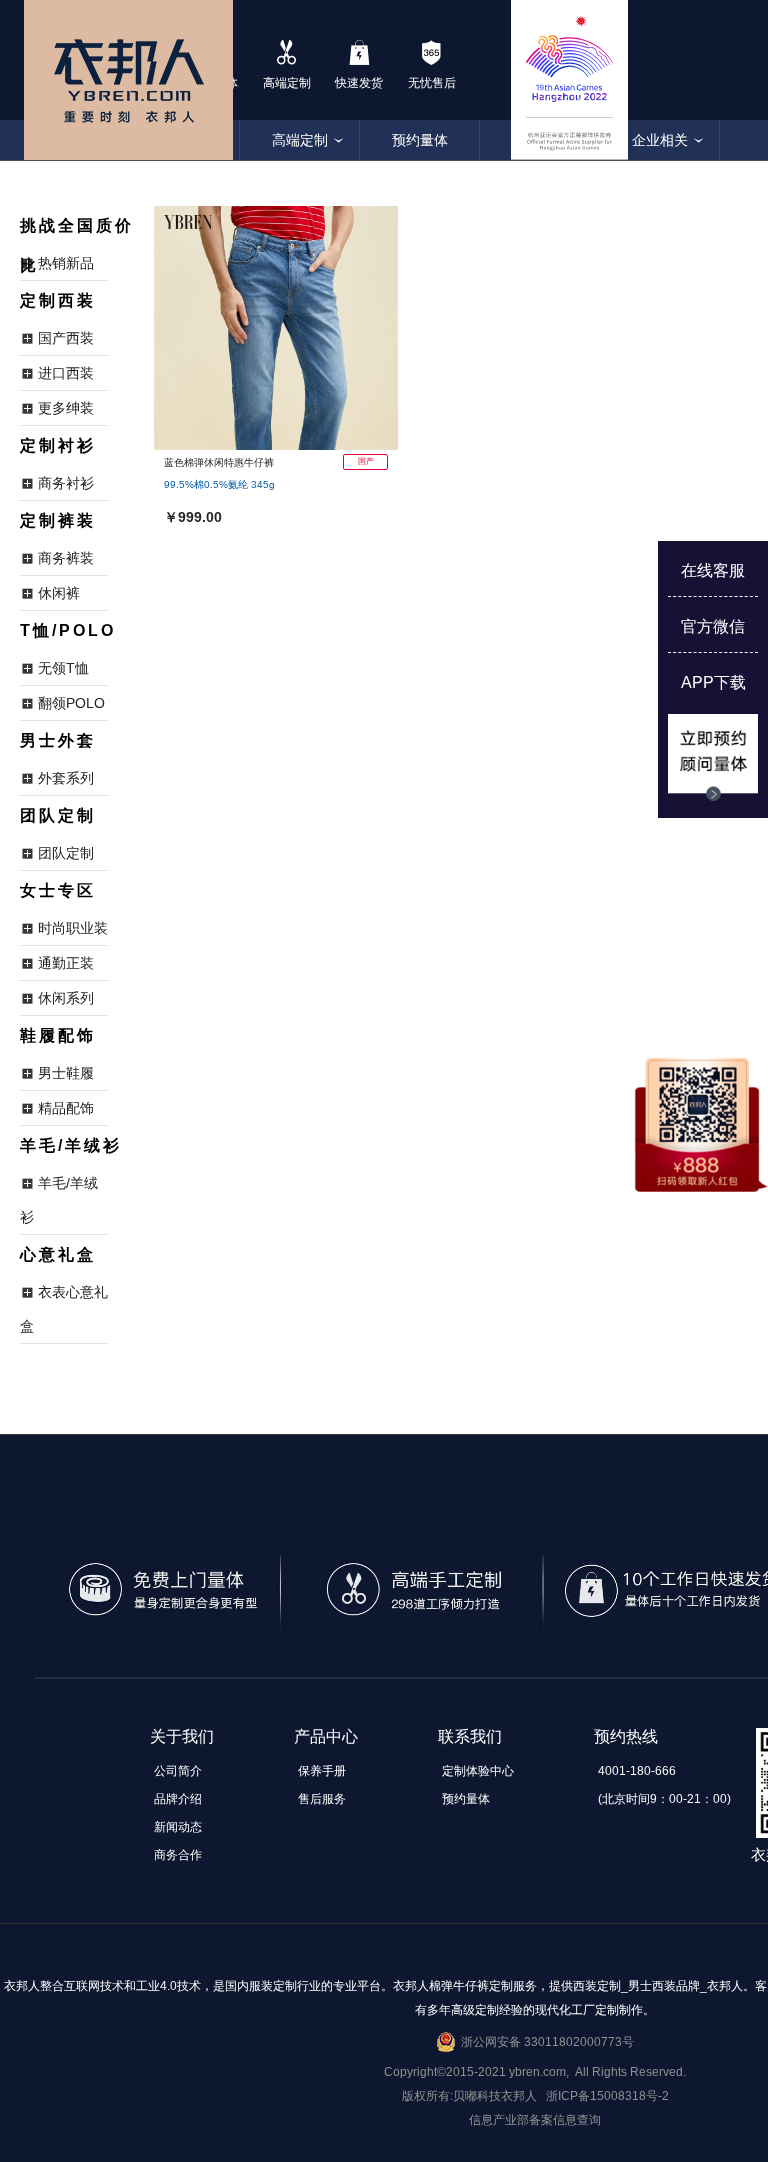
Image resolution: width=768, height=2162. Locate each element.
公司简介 (178, 1771)
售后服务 (322, 1799)
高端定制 (300, 140)
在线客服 (713, 570)
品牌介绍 (178, 1799)
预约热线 (626, 1736)
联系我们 (470, 1736)
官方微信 (713, 626)
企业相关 (660, 140)
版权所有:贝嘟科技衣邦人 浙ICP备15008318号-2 (535, 2096)
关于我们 (182, 1736)
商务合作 (178, 1855)
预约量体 (420, 140)
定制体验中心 (478, 1771)
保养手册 (322, 1771)
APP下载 (713, 682)
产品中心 (326, 1736)
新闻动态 (178, 1827)
